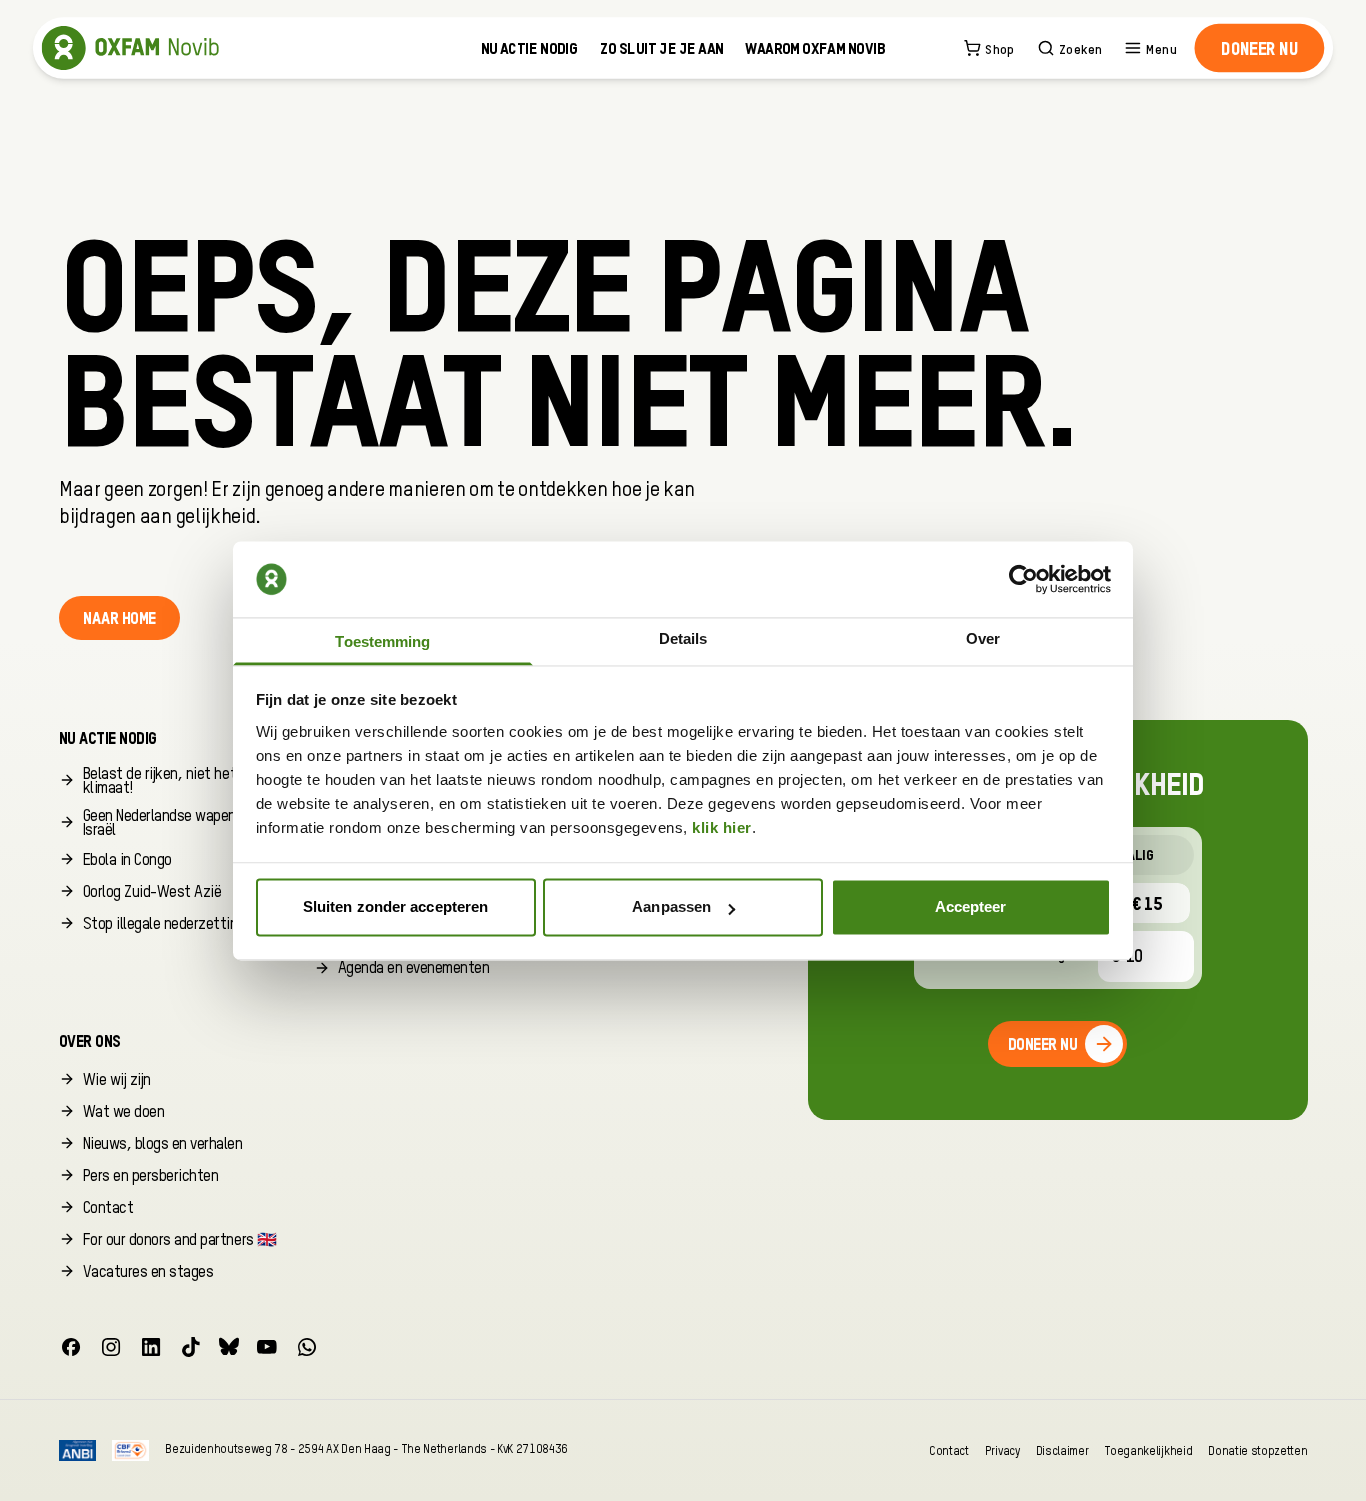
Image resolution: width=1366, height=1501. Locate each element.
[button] (1259, 48)
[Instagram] (111, 1347)
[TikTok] (191, 1347)
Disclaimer (1062, 1450)
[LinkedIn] (151, 1347)
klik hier (722, 827)
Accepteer (971, 907)
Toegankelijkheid (1148, 1450)
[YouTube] (267, 1347)
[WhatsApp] (307, 1347)
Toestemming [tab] (382, 641)
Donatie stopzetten (1257, 1450)
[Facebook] (71, 1347)
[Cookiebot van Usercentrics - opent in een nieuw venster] (1023, 579)
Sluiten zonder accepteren (396, 907)
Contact (949, 1450)
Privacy (1002, 1450)
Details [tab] (683, 638)
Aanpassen (671, 907)
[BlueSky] (229, 1347)
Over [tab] (983, 638)
